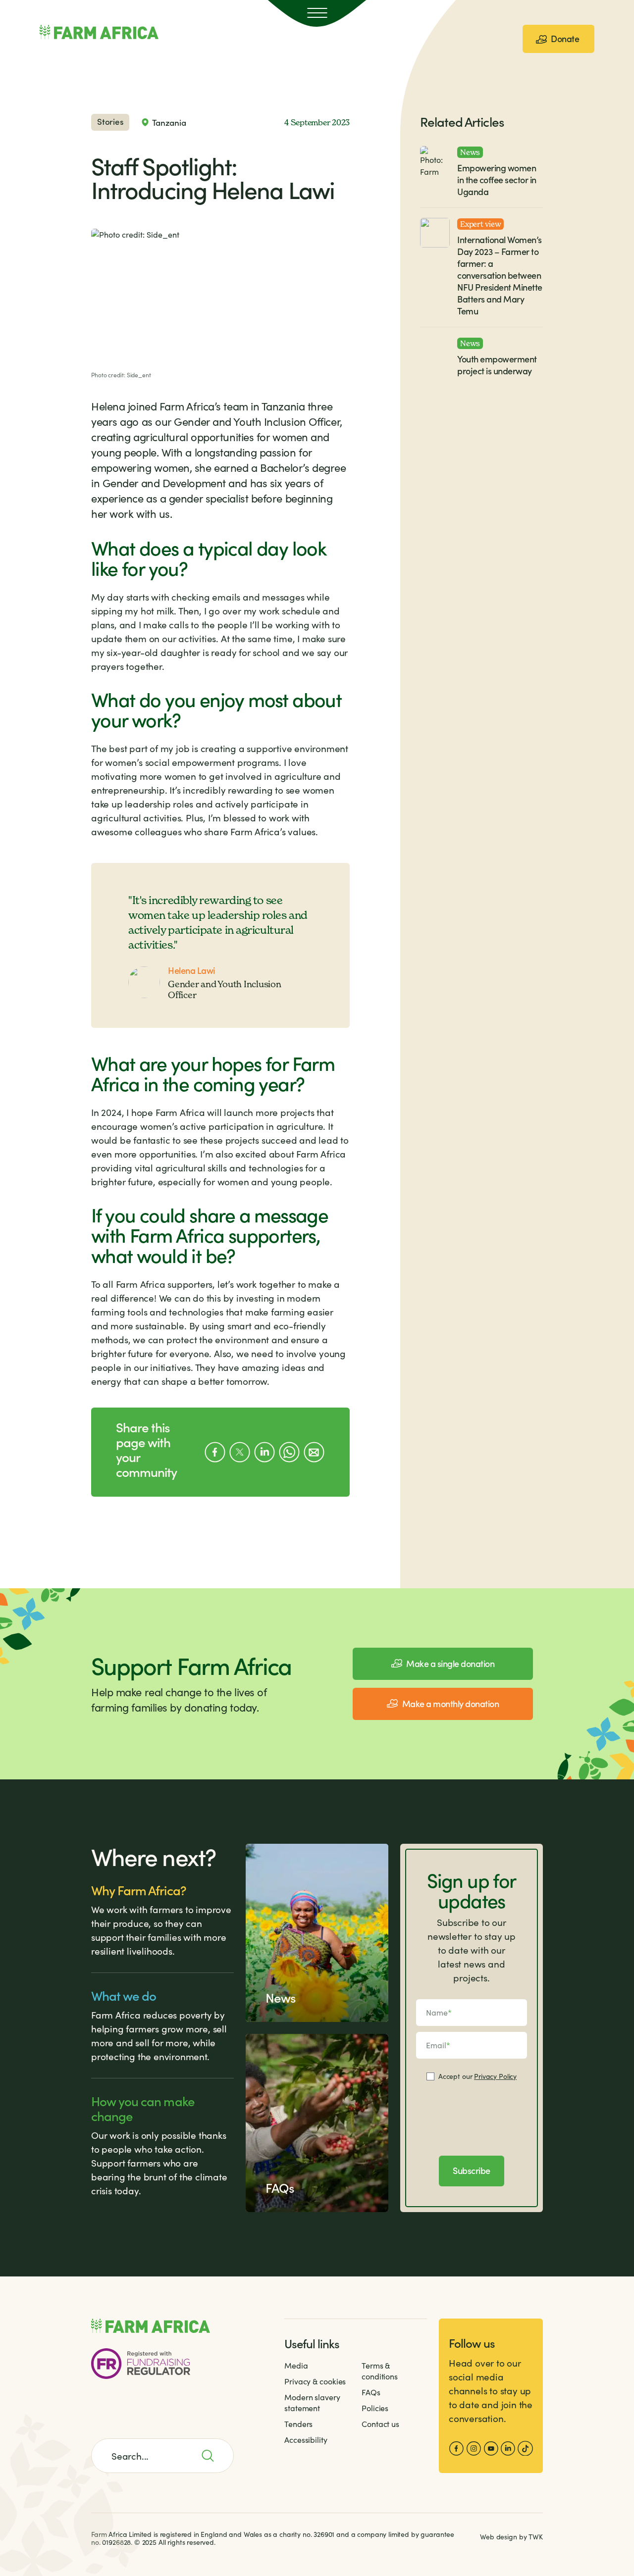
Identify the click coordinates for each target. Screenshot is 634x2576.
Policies (375, 2408)
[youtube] (491, 2449)
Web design (499, 2537)
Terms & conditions (380, 2371)
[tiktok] (525, 2449)
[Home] (99, 32)
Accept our (477, 2076)
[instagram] (474, 2449)
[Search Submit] (213, 2456)
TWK (536, 2537)
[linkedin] (508, 2449)
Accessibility (306, 2440)
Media (296, 2365)
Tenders (298, 2424)
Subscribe (472, 2170)
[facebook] (456, 2449)
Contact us (380, 2424)
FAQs (371, 2392)
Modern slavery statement (312, 2402)
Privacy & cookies (315, 2381)
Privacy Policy (495, 2076)
